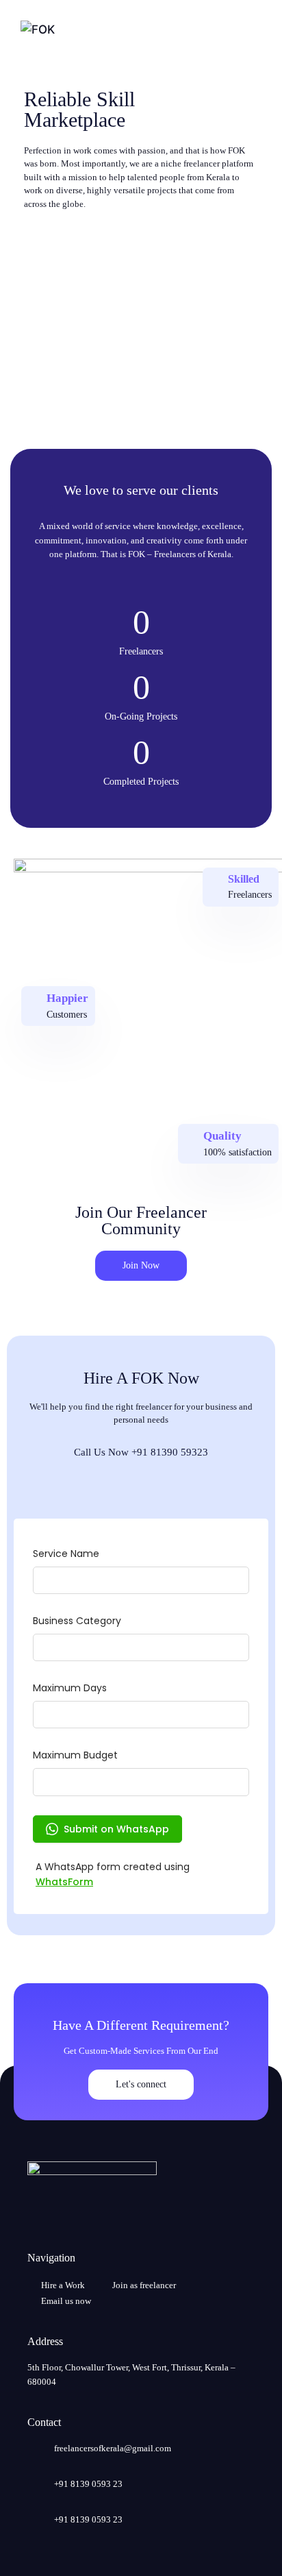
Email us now (66, 2301)
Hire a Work (63, 2285)
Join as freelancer (144, 2285)
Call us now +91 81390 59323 (141, 1452)
